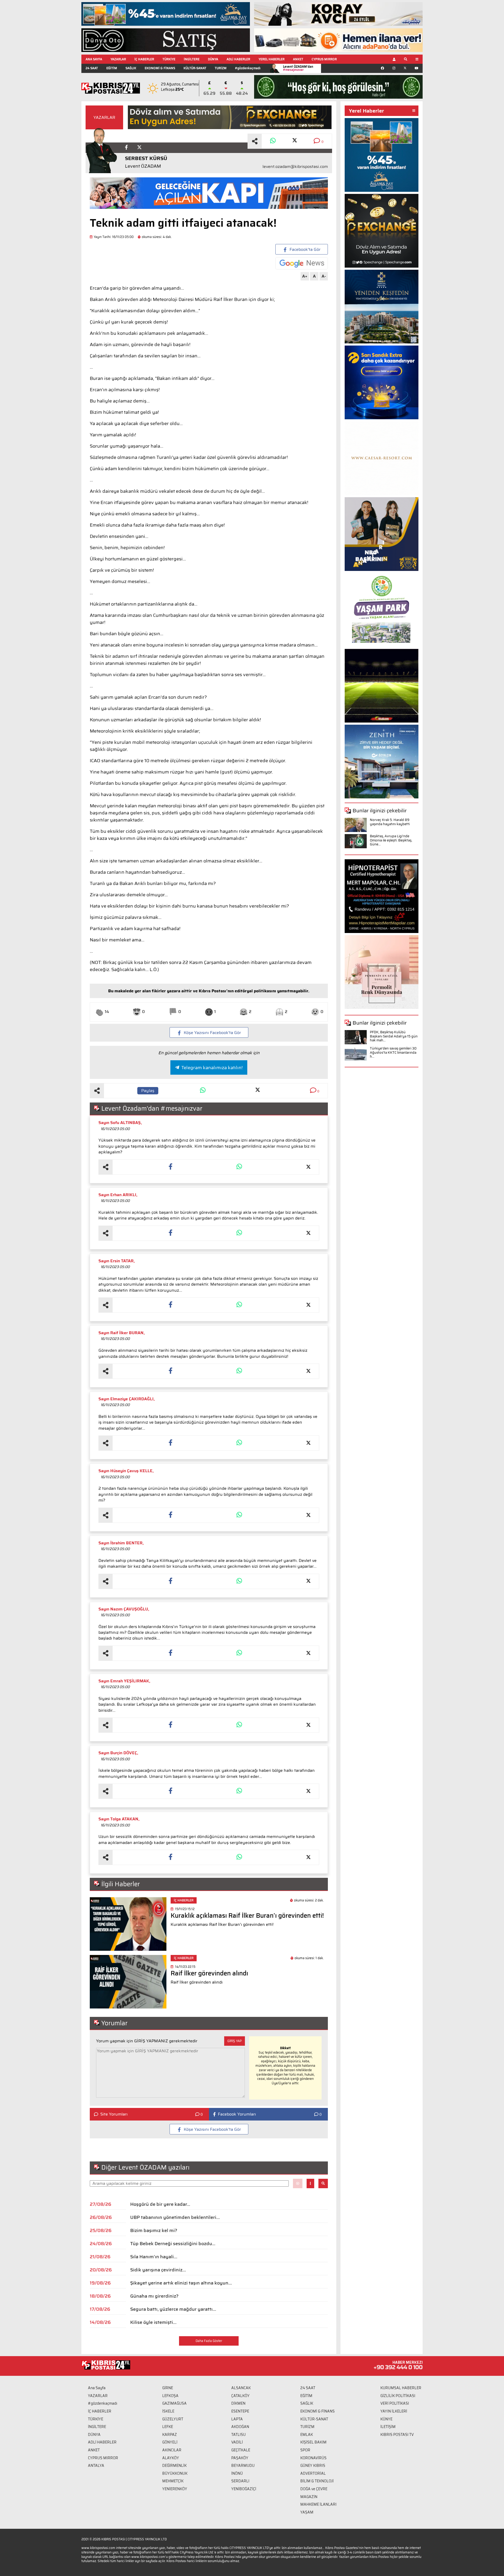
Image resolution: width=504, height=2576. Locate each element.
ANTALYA (96, 2466)
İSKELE (168, 2411)
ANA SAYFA (94, 59)
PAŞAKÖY (240, 2458)
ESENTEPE (240, 2411)
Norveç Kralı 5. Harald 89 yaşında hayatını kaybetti (390, 822)
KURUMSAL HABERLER (401, 2388)
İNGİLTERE (192, 59)
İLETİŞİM (388, 2427)
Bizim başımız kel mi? (154, 2230)
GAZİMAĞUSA (174, 2403)
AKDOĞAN (240, 2427)
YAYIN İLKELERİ (394, 2411)
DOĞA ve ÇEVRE (314, 2489)
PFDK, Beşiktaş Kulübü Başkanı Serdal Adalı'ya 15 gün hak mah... (394, 1036)
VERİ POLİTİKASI (395, 2403)
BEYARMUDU (243, 2466)
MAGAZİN (309, 2497)
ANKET (298, 59)
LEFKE (168, 2427)
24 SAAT (92, 68)
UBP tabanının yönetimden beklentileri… (175, 2217)
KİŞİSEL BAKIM (313, 2442)
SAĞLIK (131, 68)
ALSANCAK (241, 2388)
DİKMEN (238, 2403)
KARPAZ (170, 2435)
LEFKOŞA (170, 2396)
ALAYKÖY (171, 2458)
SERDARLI (240, 2481)
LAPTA (237, 2419)
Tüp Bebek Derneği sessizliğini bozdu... (173, 2244)
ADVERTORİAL (313, 2473)
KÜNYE (386, 2419)
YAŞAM (307, 2512)
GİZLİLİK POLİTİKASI (398, 2396)
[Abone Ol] (302, 263)
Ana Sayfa (97, 2388)
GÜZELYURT (173, 2419)
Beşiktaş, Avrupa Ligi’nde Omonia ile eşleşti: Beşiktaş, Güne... (391, 840)
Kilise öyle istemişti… (153, 2322)
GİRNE (168, 2388)
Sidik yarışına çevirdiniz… (158, 2270)
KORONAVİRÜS (313, 2458)
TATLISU (238, 2435)
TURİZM (221, 68)
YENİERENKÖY (175, 2489)
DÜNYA (213, 59)
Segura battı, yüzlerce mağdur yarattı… (173, 2309)
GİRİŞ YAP (235, 2041)
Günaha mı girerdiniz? (154, 2296)
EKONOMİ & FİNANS (160, 68)
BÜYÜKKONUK (175, 2473)
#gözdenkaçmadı (248, 68)
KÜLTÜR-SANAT (195, 68)
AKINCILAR (172, 2450)
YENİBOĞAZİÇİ (244, 2489)
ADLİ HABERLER (238, 59)
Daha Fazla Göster (209, 2341)
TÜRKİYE (169, 59)
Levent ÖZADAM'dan (298, 68)
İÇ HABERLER (144, 59)
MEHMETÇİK (173, 2481)
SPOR (305, 2450)
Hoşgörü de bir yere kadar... (160, 2204)
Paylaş (148, 1091)
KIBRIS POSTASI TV (397, 2435)
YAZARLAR (118, 59)
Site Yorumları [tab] (114, 2114)
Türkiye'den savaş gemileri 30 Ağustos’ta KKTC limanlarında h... (393, 1052)
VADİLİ (237, 2442)
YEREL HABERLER (272, 59)
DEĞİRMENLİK (174, 2466)
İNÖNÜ (237, 2473)
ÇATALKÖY (240, 2396)
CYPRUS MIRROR (324, 59)
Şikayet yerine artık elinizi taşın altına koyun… (181, 2283)
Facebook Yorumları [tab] (237, 2114)
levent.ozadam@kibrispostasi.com (295, 167)
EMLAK (307, 2435)
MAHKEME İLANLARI (318, 2504)
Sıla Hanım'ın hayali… (154, 2257)
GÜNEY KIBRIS (313, 2466)
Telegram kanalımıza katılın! (212, 1068)
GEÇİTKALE (241, 2450)
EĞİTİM (112, 68)
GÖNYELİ (170, 2442)
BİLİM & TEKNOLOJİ (317, 2481)
